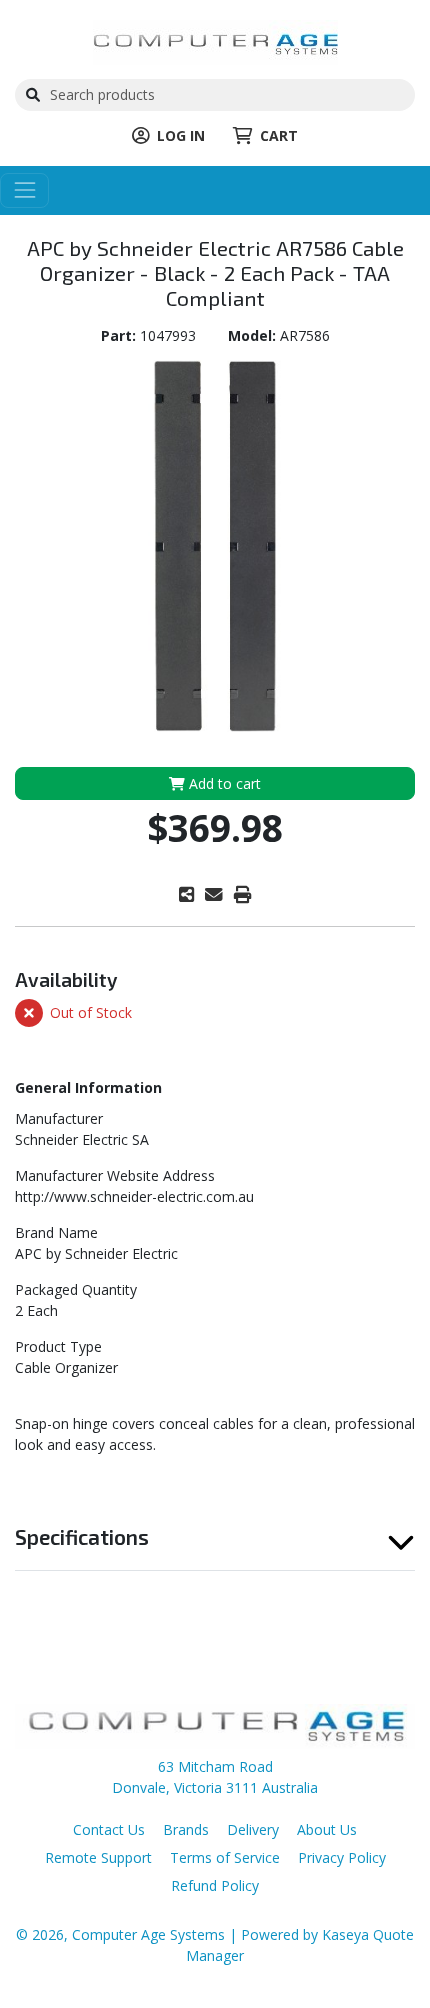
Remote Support (98, 1857)
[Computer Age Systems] (215, 40)
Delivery (253, 1829)
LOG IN (181, 135)
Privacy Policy (342, 1857)
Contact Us (109, 1829)
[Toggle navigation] (24, 190)
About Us (327, 1829)
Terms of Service (225, 1857)
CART (279, 135)
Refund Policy (215, 1885)
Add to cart (223, 783)
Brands (186, 1829)
